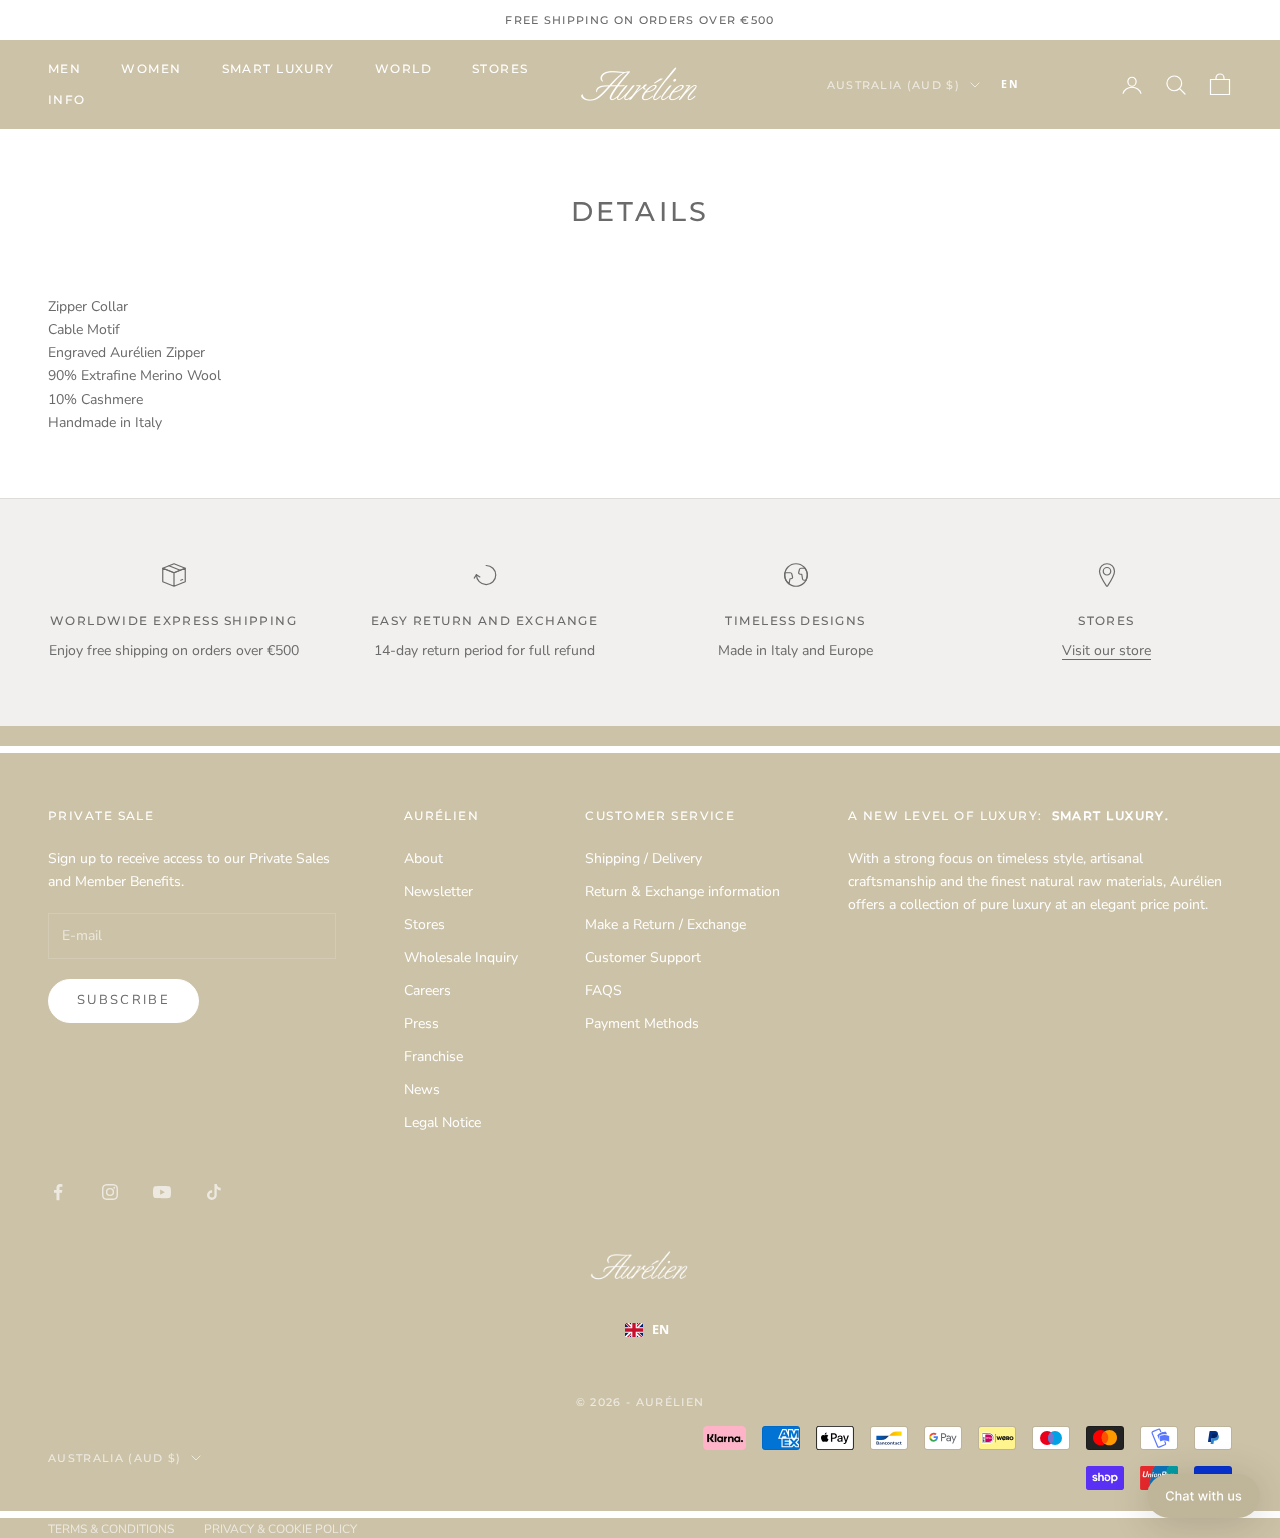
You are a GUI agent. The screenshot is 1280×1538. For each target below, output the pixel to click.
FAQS (603, 990)
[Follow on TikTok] (214, 1192)
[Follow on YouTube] (162, 1192)
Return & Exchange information (682, 891)
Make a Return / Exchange (665, 924)
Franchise (433, 1056)
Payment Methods (642, 1023)
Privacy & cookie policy (280, 1529)
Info (67, 99)
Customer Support (643, 957)
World (403, 68)
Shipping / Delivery (643, 858)
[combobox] (1040, 85)
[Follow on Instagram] (110, 1192)
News (422, 1089)
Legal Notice (442, 1122)
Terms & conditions (111, 1529)
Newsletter (438, 891)
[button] (1203, 1496)
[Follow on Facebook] (58, 1192)
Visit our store (1106, 650)
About (423, 858)
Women (151, 68)
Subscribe (123, 1000)
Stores (500, 68)
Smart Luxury (278, 68)
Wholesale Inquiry (461, 957)
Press (421, 1023)
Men (64, 68)
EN (1010, 84)
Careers (427, 990)
